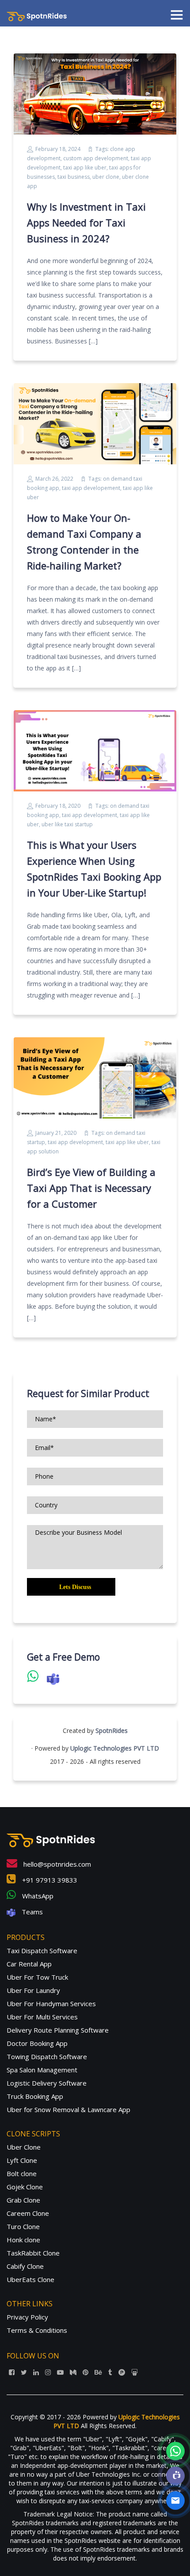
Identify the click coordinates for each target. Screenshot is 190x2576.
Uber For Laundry (33, 1990)
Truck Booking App (35, 2096)
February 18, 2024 (58, 149)
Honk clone (23, 2240)
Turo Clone (23, 2226)
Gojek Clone (25, 2187)
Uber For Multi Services (42, 2017)
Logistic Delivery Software (47, 2083)
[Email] (175, 2501)
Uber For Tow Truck (37, 1977)
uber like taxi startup (67, 824)
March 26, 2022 (54, 479)
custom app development (96, 158)
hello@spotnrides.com (56, 1864)
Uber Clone (24, 2147)
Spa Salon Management (42, 2070)
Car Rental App (29, 1964)
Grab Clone (23, 2200)
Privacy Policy (27, 2317)
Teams (31, 1912)
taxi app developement (91, 488)
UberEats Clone (30, 2279)
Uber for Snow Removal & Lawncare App (68, 2109)
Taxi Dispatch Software (42, 1951)
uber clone (106, 177)
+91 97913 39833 (49, 1880)
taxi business (74, 177)
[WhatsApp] (175, 2451)
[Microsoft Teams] (175, 2476)
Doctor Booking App (37, 2043)
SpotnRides (112, 1731)
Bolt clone (22, 2173)
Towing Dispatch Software (47, 2056)
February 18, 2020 (58, 806)
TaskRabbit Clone (33, 2253)
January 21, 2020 (56, 1133)
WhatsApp (37, 1896)
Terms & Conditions (37, 2330)
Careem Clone (28, 2213)
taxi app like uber (85, 168)
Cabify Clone (25, 2266)
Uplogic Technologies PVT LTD (115, 1748)
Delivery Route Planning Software (58, 2030)
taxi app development (89, 815)
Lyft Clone (22, 2160)
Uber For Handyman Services (51, 2004)
